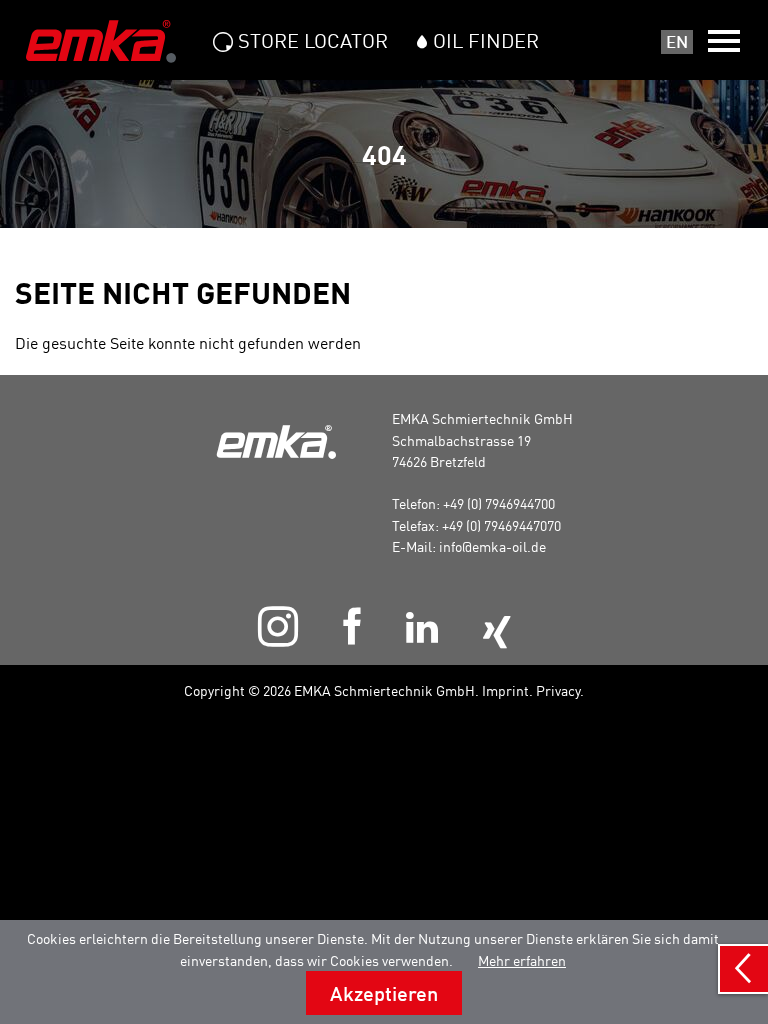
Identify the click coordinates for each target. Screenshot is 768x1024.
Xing (496, 632)
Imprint (505, 690)
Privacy (558, 690)
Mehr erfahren (522, 960)
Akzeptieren (384, 993)
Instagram (277, 626)
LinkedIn (421, 627)
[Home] (101, 41)
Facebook (351, 626)
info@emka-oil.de (492, 546)
